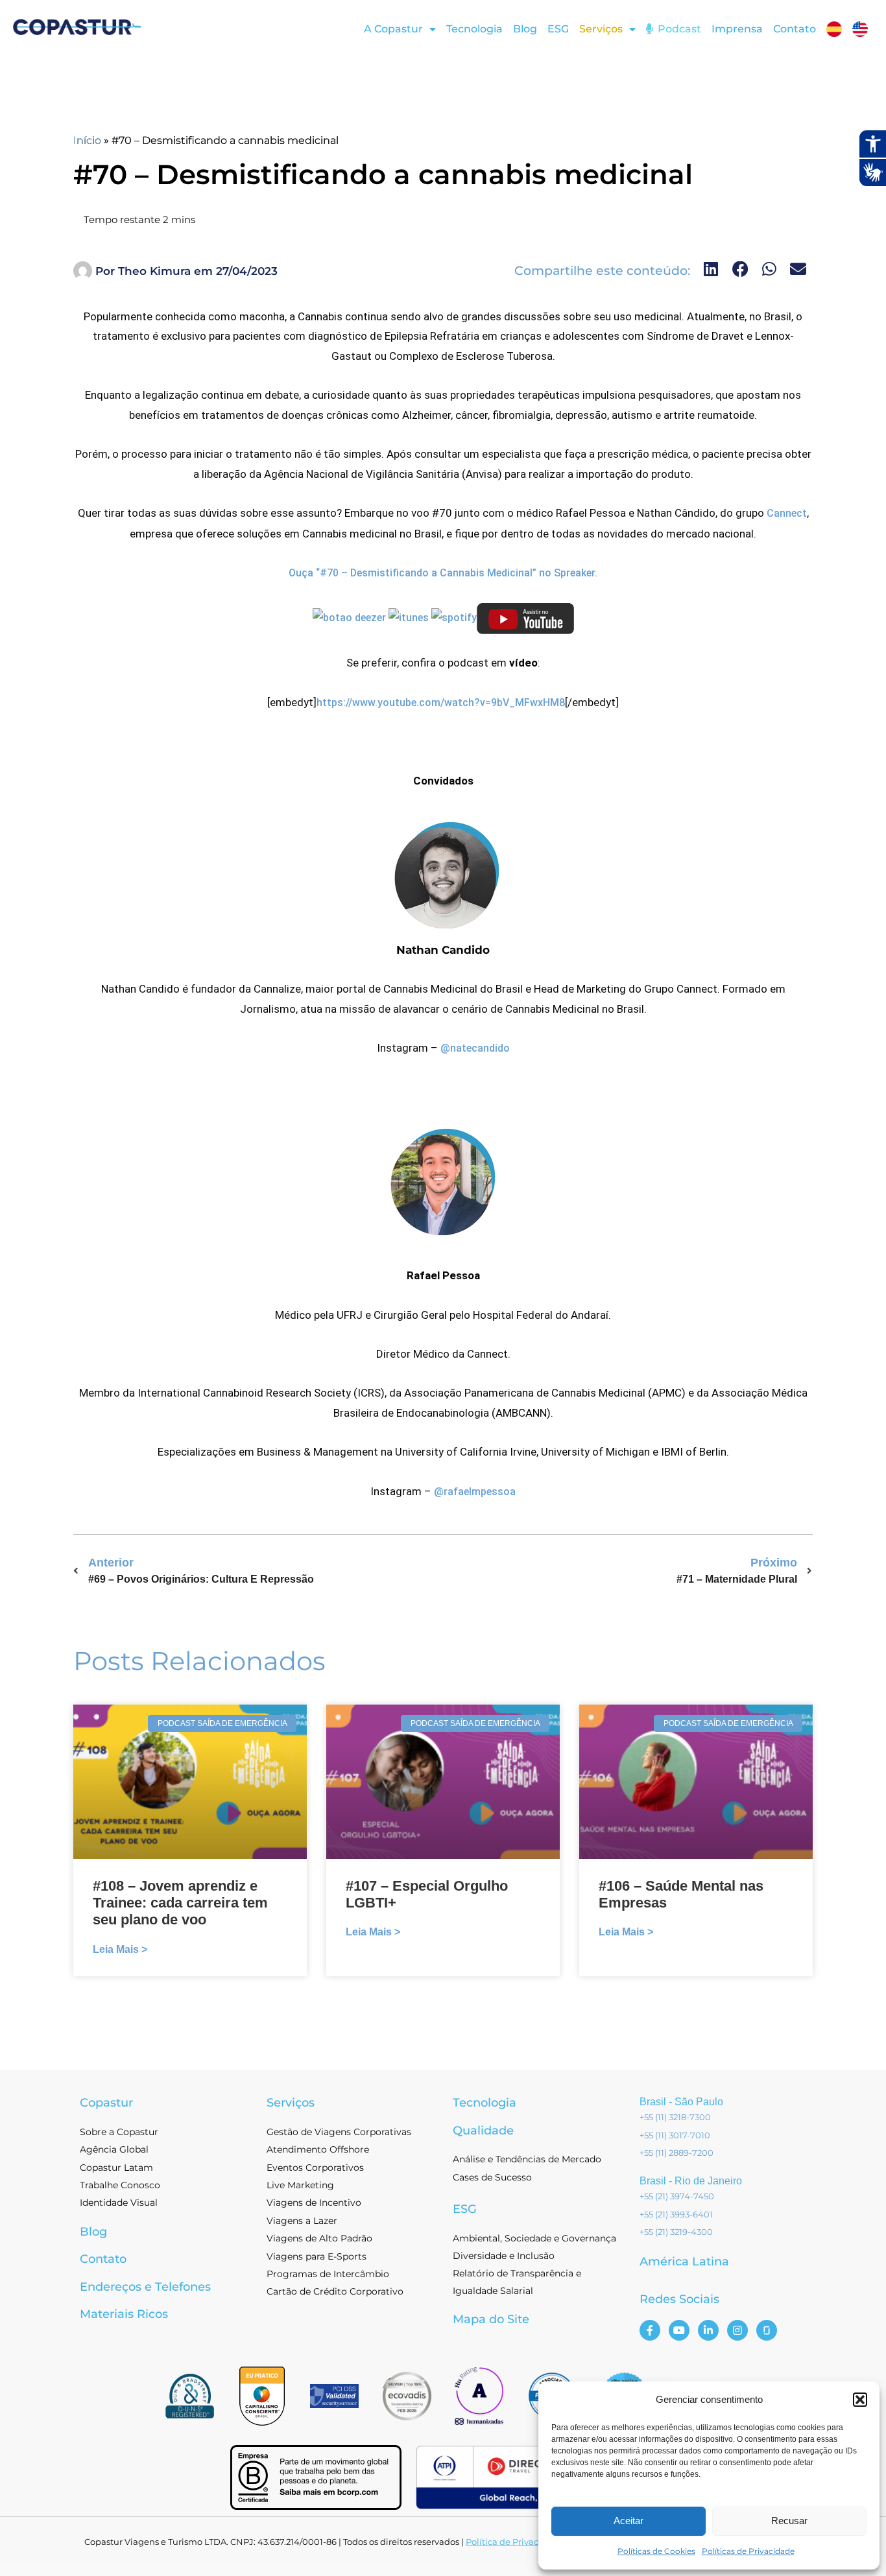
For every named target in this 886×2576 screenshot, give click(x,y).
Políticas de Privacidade (748, 2551)
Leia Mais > (120, 1949)
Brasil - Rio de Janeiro (691, 2181)
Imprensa (737, 29)
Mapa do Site (491, 2319)
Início (87, 140)
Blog (525, 29)
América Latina (684, 2262)
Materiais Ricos (124, 2314)
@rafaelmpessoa (475, 1492)
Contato (795, 29)
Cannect (787, 513)
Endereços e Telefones (145, 2287)
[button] (860, 2400)
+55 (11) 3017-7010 (675, 2135)
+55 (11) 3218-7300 (675, 2117)
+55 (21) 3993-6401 (676, 2214)
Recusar (789, 2521)
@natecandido (475, 1048)
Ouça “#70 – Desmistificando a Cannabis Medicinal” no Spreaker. (443, 573)
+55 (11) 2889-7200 (676, 2153)
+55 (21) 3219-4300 (676, 2232)
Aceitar (629, 2521)
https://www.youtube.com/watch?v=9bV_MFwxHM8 (441, 703)
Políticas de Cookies (656, 2551)
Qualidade (483, 2131)
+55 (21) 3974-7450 (677, 2196)
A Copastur (393, 29)
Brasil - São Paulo (681, 2102)
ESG (558, 29)
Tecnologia (474, 29)
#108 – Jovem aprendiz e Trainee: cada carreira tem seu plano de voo (180, 1903)
